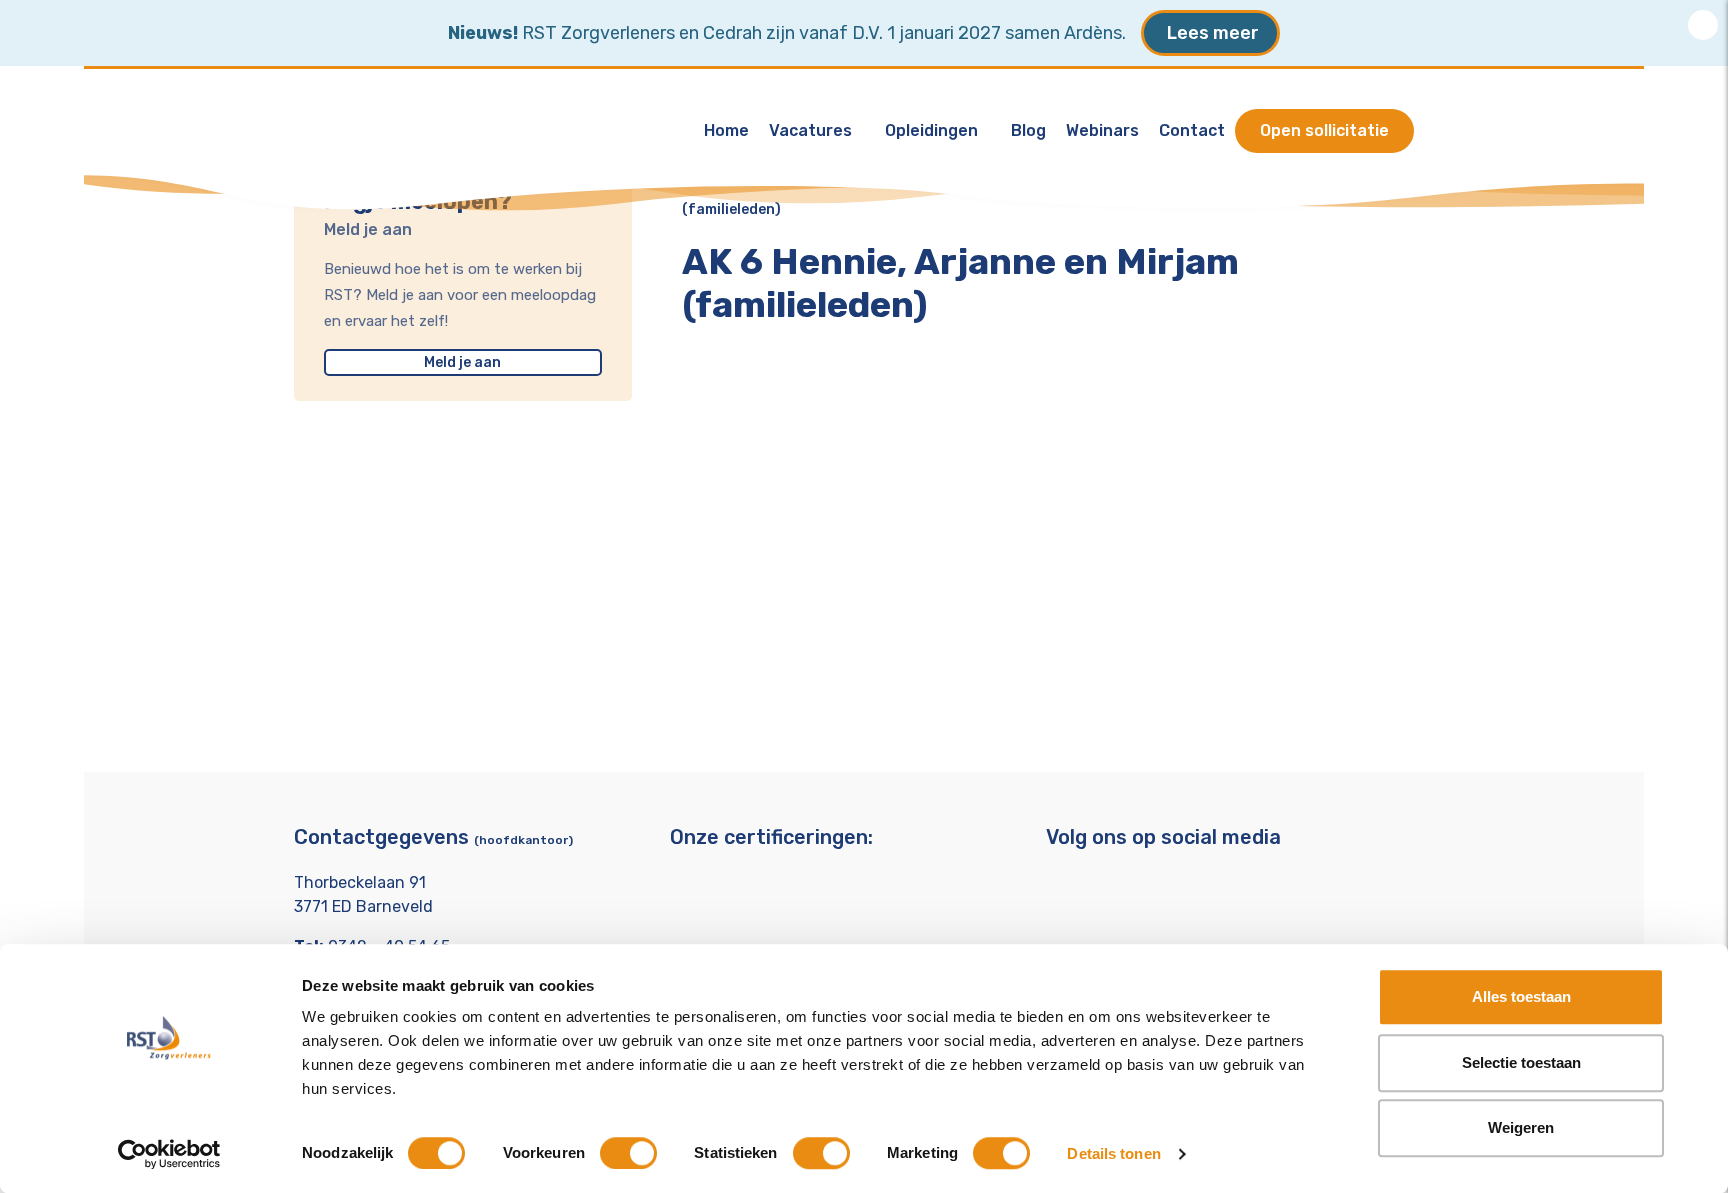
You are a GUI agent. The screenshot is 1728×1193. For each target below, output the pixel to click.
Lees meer (1213, 33)
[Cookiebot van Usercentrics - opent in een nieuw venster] (169, 1154)
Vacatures (810, 130)
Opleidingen (931, 130)
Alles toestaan (1521, 996)
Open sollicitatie (1324, 130)
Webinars (1102, 130)
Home (726, 130)
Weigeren (1521, 1127)
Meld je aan (462, 362)
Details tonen (1113, 1153)
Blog (1028, 130)
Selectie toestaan (1521, 1062)
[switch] (628, 1153)
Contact (1192, 130)
